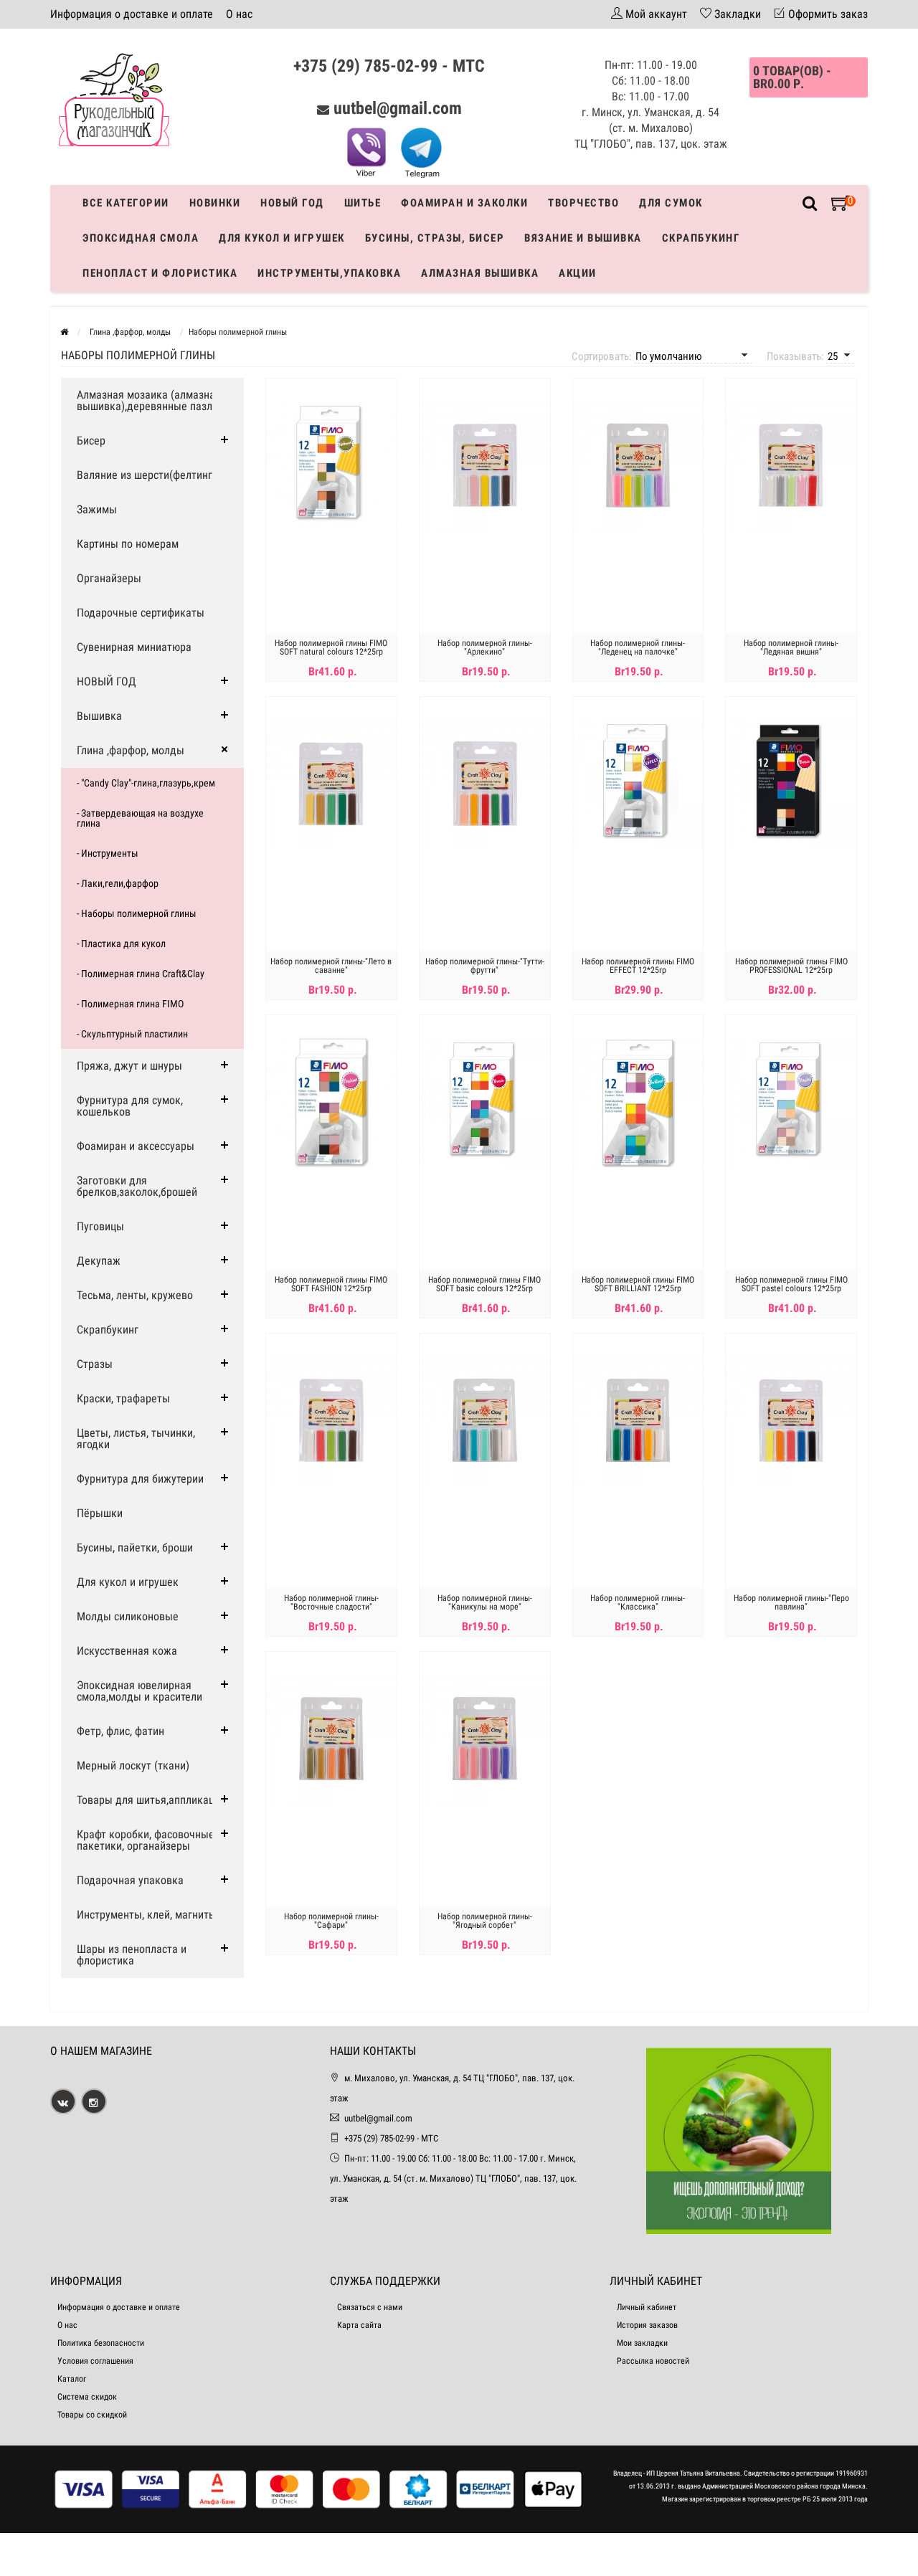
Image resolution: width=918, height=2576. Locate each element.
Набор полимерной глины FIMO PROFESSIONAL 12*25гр (791, 966)
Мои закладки (642, 2343)
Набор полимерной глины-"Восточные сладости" (331, 1602)
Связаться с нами (370, 2307)
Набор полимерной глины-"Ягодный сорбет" (485, 1921)
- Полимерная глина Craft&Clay (141, 974)
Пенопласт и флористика (160, 273)
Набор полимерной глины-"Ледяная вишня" (791, 647)
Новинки (215, 203)
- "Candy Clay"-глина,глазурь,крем (146, 783)
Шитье (363, 203)
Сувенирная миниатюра (134, 647)
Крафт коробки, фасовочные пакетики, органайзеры (146, 1840)
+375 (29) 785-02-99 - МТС (389, 66)
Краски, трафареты (123, 1398)
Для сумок (671, 203)
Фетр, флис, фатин (120, 1731)
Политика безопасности (101, 2343)
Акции (578, 273)
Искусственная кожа (127, 1651)
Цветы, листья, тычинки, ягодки (136, 1439)
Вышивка (99, 716)
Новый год (292, 203)
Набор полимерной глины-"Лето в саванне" (331, 966)
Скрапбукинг (701, 238)
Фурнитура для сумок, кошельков (130, 1106)
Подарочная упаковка (130, 1880)
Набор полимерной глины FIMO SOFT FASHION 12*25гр (331, 1284)
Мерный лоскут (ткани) (133, 1765)
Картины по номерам (128, 544)
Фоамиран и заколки (464, 203)
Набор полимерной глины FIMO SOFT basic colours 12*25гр (484, 1284)
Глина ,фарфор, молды (131, 750)
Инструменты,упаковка (329, 273)
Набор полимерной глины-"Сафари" (331, 1921)
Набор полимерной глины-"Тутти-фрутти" (485, 966)
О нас (239, 14)
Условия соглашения (95, 2361)
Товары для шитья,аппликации (151, 1800)
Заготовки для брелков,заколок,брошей (137, 1186)
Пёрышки (100, 1513)
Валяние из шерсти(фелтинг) (146, 475)
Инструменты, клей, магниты (147, 1915)
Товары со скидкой (92, 2415)
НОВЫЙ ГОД (107, 681)
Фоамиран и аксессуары (136, 1146)
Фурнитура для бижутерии (140, 1479)
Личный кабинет (647, 2307)
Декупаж (99, 1261)
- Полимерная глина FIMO (130, 1004)
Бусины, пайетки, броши (135, 1548)
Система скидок (87, 2397)
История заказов (647, 2325)
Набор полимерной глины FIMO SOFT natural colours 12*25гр (331, 647)
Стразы (95, 1364)
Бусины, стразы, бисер (435, 238)
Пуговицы (100, 1226)
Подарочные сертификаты (141, 613)
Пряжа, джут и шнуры (129, 1066)
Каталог (72, 2379)
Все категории (126, 203)
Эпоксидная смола (141, 238)
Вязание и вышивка (583, 238)
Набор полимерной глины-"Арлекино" (485, 647)
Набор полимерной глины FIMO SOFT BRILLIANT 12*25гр (638, 1284)
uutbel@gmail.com (398, 108)
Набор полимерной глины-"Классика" (638, 1602)
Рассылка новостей (653, 2361)
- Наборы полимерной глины (137, 913)
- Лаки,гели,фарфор (118, 883)
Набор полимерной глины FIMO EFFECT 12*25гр (638, 966)
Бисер (91, 441)
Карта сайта (359, 2325)
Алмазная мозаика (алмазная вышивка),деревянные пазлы (149, 400)
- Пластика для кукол (121, 944)
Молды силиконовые (128, 1616)
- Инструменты (108, 853)
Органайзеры (109, 578)
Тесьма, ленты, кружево (135, 1295)
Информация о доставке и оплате (132, 14)
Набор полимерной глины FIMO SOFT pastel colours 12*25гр (791, 1284)
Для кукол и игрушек (282, 238)
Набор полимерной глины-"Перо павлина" (791, 1602)
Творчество (583, 203)
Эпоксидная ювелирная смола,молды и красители (139, 1691)
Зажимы (97, 509)
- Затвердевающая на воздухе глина (140, 818)
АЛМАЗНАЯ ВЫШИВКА (480, 273)
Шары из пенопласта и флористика (132, 1955)
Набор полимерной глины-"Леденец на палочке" (638, 647)
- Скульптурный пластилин (132, 1034)
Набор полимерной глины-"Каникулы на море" (485, 1602)
